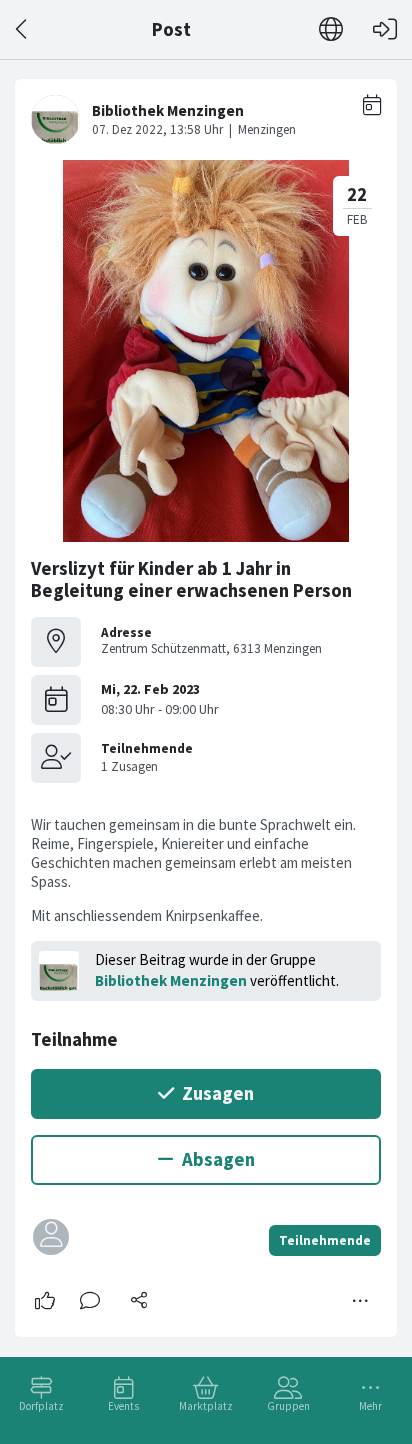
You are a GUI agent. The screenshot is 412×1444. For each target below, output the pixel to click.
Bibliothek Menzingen (171, 980)
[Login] (385, 29)
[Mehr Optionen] (361, 1301)
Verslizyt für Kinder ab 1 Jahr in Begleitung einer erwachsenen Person (191, 579)
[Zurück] (22, 29)
